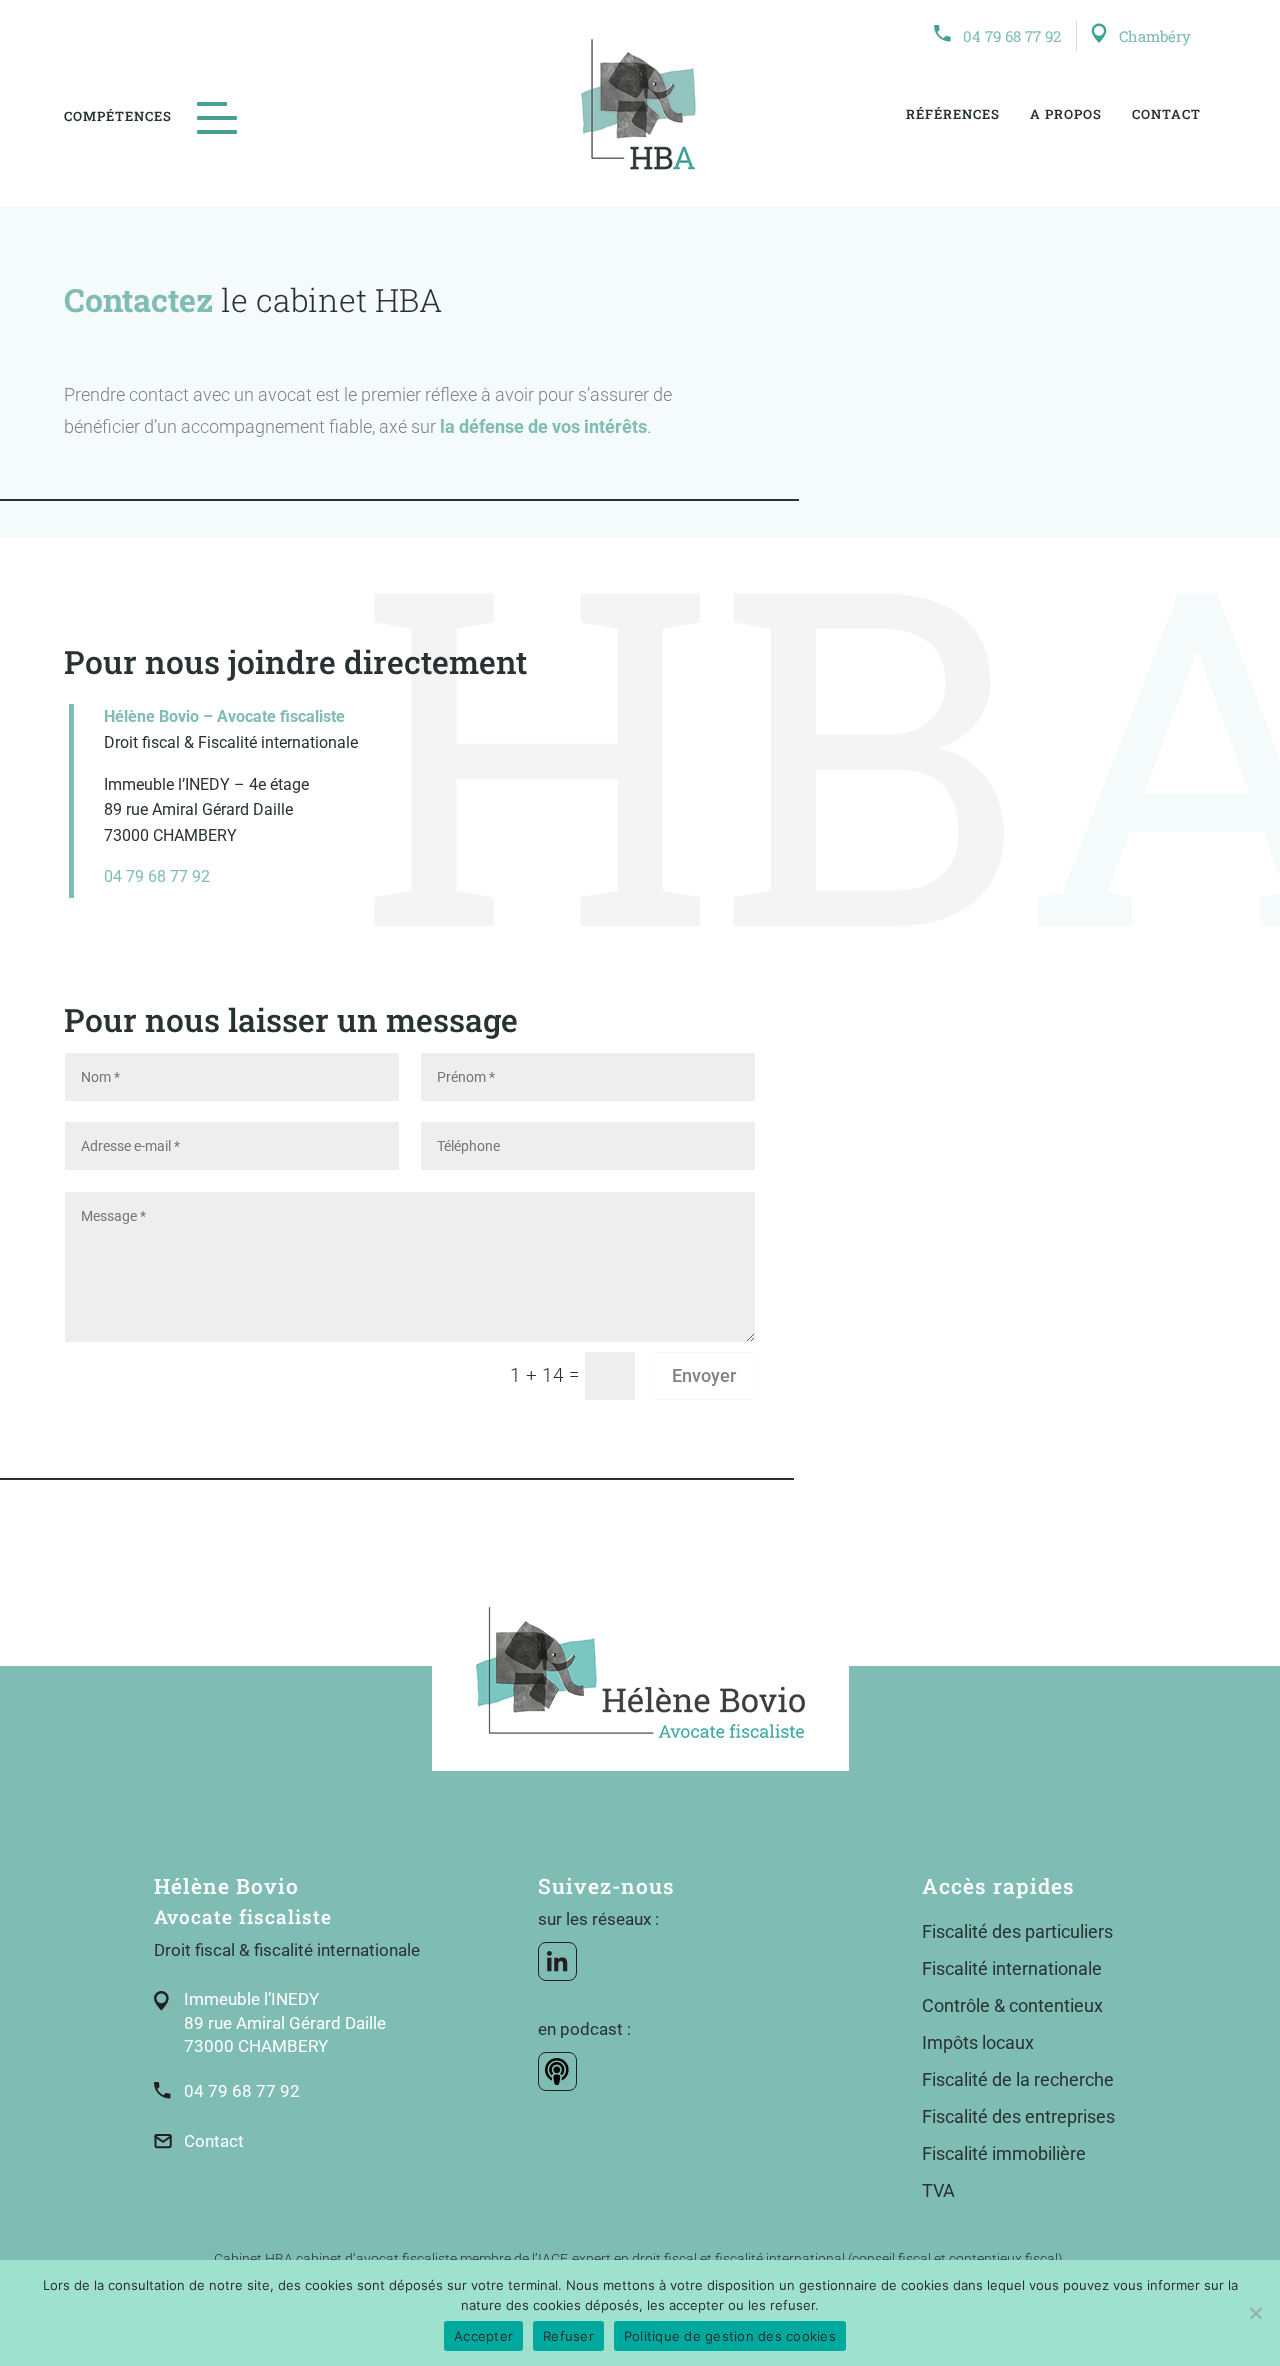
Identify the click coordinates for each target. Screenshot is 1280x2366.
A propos (1066, 114)
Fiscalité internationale (1012, 1968)
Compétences (118, 116)
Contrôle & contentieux (1012, 2005)
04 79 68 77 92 (1012, 36)
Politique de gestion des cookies (730, 2336)
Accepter (483, 2336)
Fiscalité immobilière (1004, 2153)
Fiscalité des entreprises (1018, 2116)
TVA (938, 2190)
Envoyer (704, 1375)
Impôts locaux (978, 2042)
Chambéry (1155, 36)
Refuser (568, 2336)
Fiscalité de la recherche (1018, 2079)
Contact (1166, 114)
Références (953, 114)
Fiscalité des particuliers (1017, 1931)
